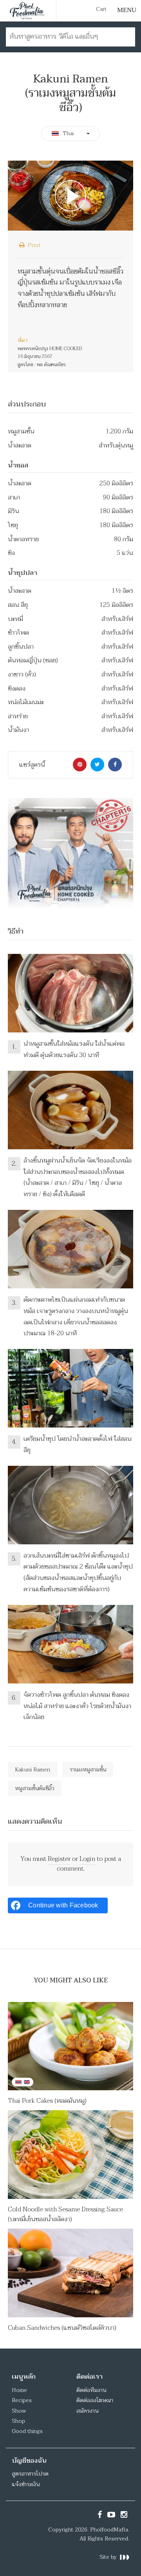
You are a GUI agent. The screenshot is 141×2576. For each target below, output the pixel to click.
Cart (101, 9)
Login (87, 1859)
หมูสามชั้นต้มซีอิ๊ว (35, 1788)
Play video (70, 196)
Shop (18, 2421)
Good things (27, 2431)
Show (19, 2411)
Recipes (22, 2400)
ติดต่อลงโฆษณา (95, 2400)
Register (59, 1859)
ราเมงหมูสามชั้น (88, 1770)
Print (33, 245)
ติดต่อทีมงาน (91, 2390)
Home (19, 2390)
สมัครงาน (87, 2411)
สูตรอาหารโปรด (30, 2474)
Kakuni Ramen (33, 1770)
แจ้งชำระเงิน (26, 2484)
